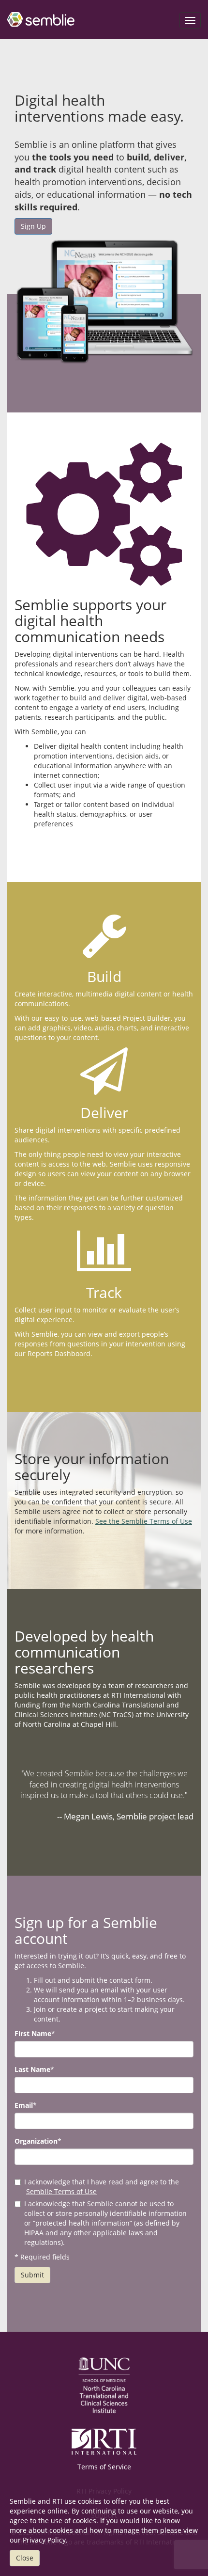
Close (25, 2558)
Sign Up (33, 226)
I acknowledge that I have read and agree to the (102, 2187)
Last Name (32, 2069)
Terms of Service (104, 2467)
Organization (36, 2141)
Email (24, 2105)
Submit (32, 2275)
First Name (33, 2033)
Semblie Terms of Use (61, 2191)
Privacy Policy (44, 2540)
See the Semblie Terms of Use (144, 1521)
